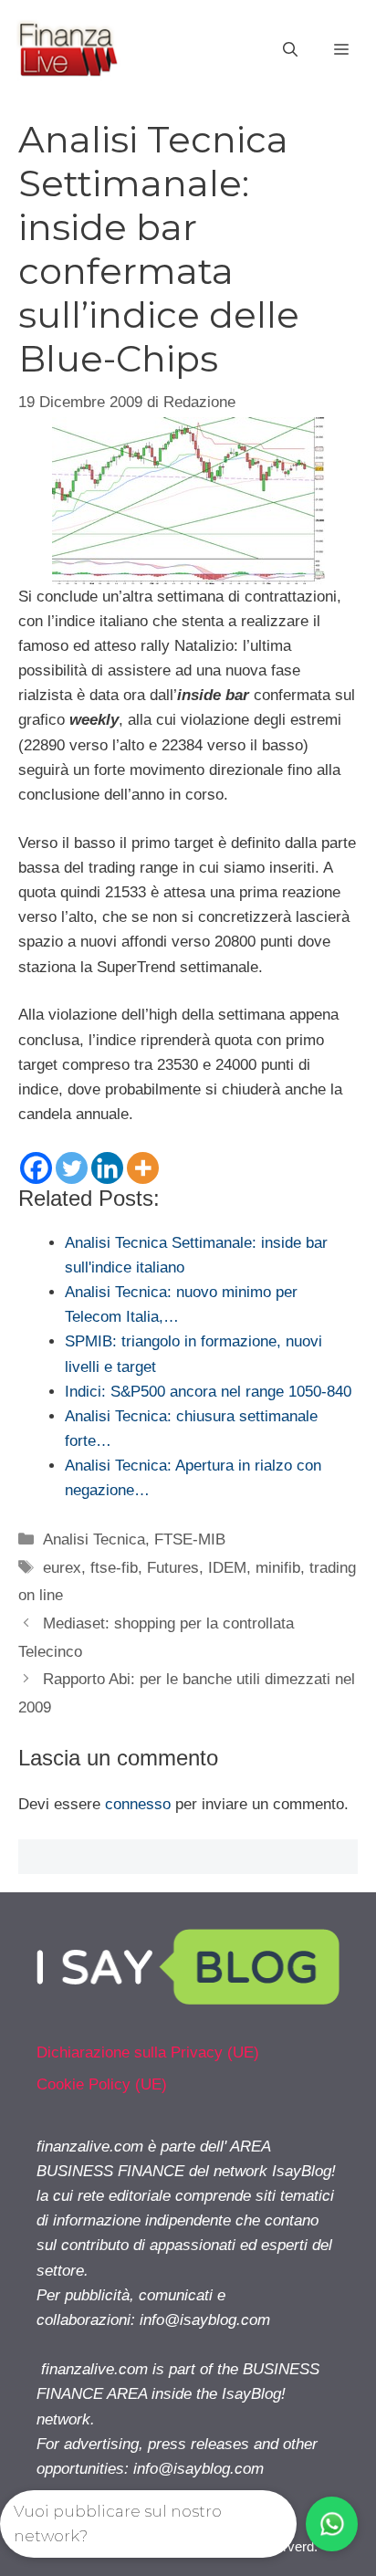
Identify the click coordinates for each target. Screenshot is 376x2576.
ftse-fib (114, 1568)
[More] (143, 1168)
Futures (173, 1568)
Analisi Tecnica (94, 1539)
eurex (62, 1568)
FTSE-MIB (190, 1539)
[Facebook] (36, 1168)
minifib (278, 1568)
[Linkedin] (107, 1168)
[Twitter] (72, 1168)
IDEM (227, 1568)
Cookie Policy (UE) (102, 2084)
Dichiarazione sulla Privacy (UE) (148, 2052)
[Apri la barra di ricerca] (290, 50)
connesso (138, 1804)
